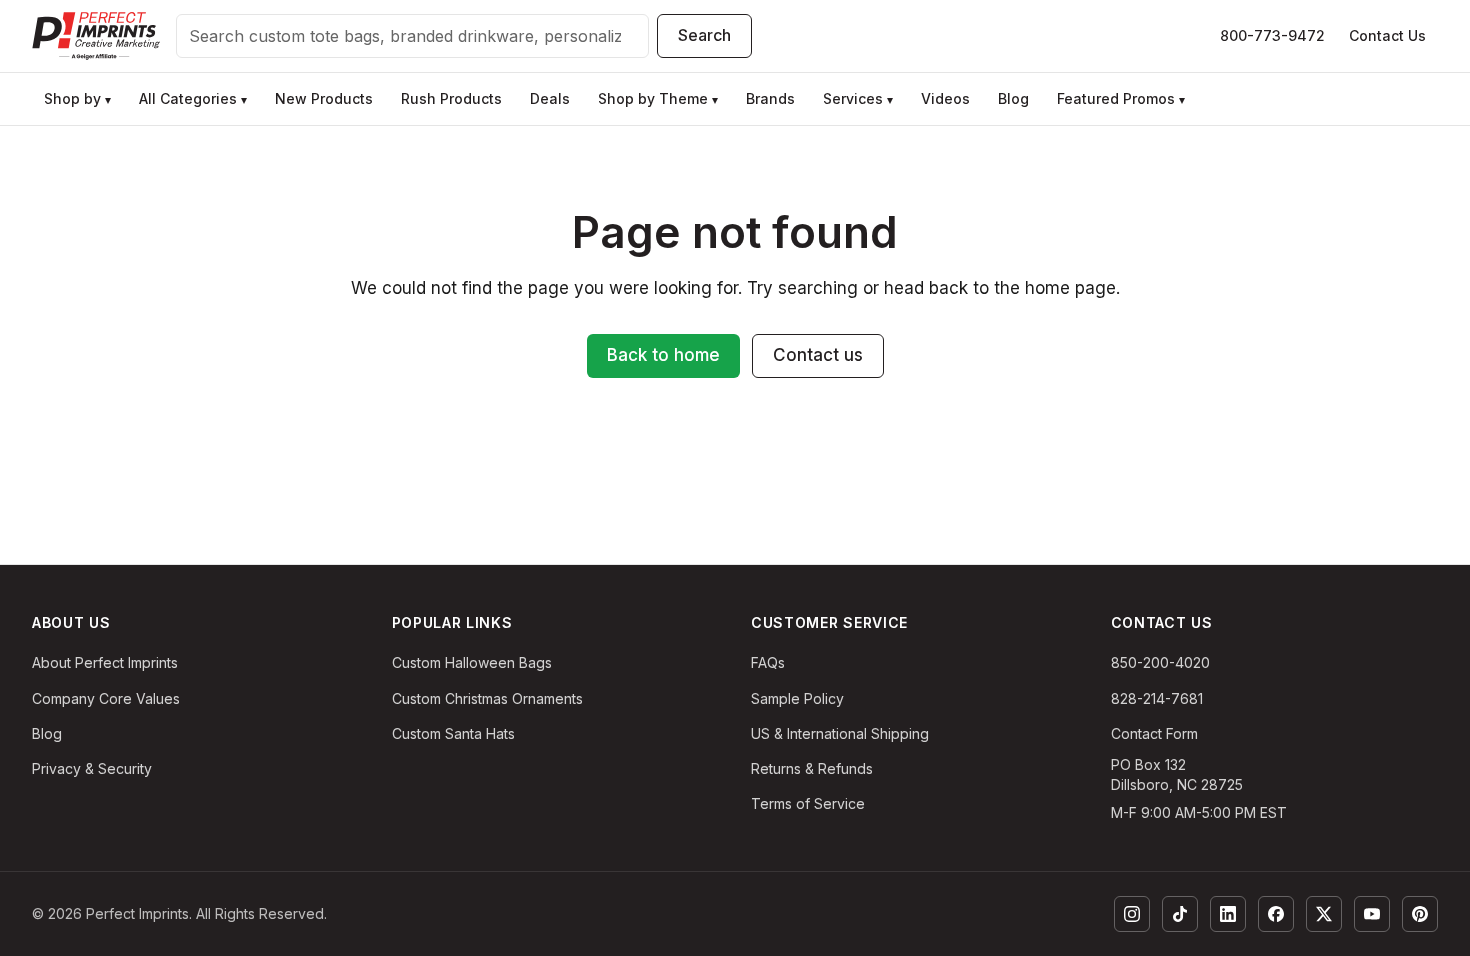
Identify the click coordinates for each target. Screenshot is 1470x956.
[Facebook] (1276, 914)
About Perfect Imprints (105, 662)
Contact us (818, 355)
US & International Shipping (840, 733)
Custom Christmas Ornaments (487, 698)
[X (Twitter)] (1324, 914)
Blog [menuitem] (1013, 98)
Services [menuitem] (858, 98)
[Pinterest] (1420, 914)
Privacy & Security (92, 768)
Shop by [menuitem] (77, 98)
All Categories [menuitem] (193, 98)
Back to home (663, 355)
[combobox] (412, 36)
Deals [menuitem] (550, 98)
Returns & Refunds (812, 768)
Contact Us (1387, 35)
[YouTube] (1372, 914)
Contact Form (1154, 733)
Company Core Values (106, 698)
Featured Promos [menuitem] (1121, 98)
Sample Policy (797, 698)
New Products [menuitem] (324, 98)
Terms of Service (808, 803)
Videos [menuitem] (945, 98)
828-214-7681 (1157, 698)
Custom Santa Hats (453, 733)
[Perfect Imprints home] (96, 36)
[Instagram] (1132, 914)
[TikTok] (1180, 914)
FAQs (768, 662)
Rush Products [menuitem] (451, 98)
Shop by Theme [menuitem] (658, 98)
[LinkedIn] (1228, 914)
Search (704, 35)
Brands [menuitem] (770, 98)
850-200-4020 (1160, 662)
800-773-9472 (1272, 35)
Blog (47, 733)
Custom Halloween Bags (472, 662)
